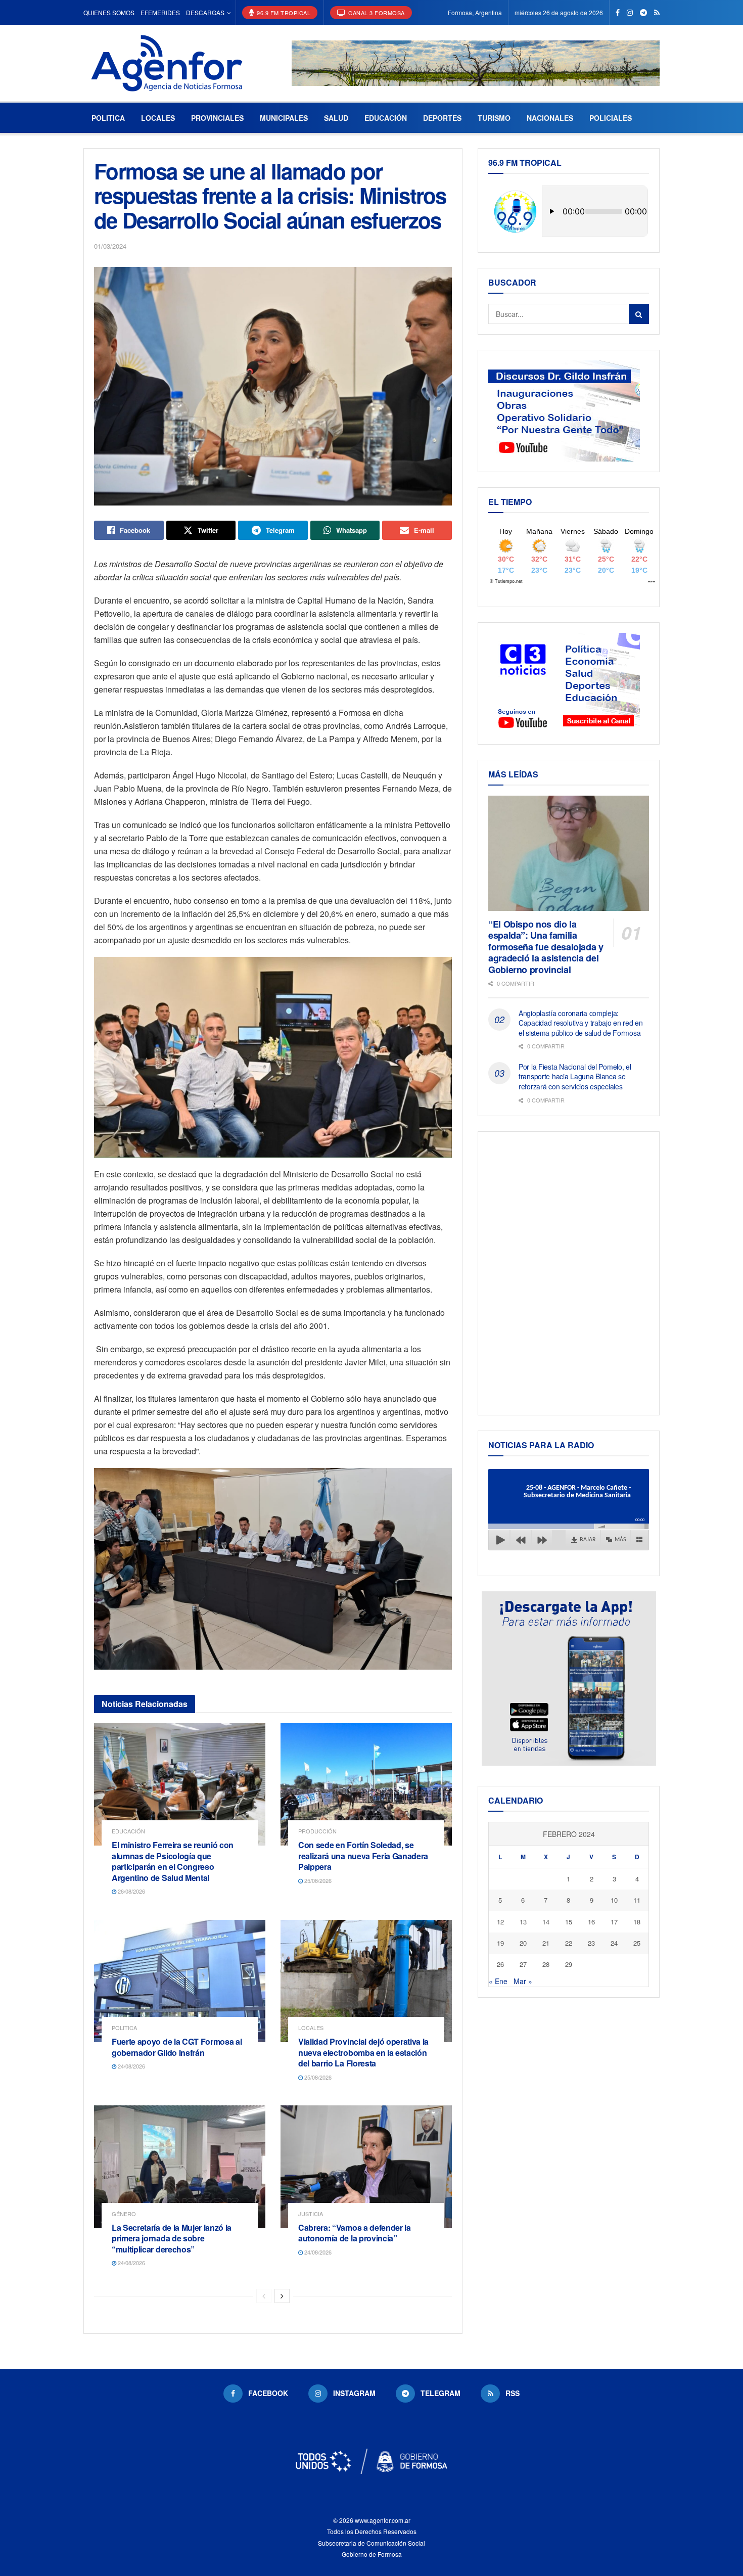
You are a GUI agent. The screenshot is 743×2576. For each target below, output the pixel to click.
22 (569, 1943)
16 (591, 1922)
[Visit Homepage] (167, 63)
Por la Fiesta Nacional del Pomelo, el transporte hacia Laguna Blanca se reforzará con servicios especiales (575, 1076)
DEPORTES (442, 118)
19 (500, 1943)
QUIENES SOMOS (109, 12)
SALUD (336, 118)
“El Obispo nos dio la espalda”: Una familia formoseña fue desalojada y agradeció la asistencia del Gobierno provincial (546, 947)
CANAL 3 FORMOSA (376, 13)
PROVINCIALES (217, 118)
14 (546, 1922)
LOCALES (158, 118)
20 (523, 1943)
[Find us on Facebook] (618, 13)
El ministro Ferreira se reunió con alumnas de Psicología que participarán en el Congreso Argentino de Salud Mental (173, 1861)
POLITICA (108, 118)
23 (591, 1943)
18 (637, 1922)
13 (523, 1922)
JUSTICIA (311, 2214)
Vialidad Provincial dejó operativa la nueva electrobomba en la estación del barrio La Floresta (363, 2052)
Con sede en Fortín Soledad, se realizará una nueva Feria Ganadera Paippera (363, 1856)
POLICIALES (611, 118)
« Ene (498, 1981)
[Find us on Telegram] (643, 13)
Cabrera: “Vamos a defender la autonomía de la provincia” (355, 2233)
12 (500, 1922)
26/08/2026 (131, 1891)
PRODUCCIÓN (317, 1831)
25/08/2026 (317, 1880)
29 (569, 1964)
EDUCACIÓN (386, 118)
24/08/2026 (131, 2066)
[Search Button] (639, 314)
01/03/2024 (110, 246)
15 (569, 1922)
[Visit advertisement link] (476, 63)
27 (523, 1964)
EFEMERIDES (160, 12)
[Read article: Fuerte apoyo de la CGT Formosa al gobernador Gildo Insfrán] (180, 1981)
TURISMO (494, 118)
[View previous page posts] (264, 2296)
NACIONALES (550, 118)
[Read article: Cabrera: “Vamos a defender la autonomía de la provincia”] (366, 2167)
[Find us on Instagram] (630, 13)
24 (614, 1943)
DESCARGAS (205, 12)
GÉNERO (124, 2214)
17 (614, 1922)
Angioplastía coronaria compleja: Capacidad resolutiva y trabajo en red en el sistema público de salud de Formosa (581, 1023)
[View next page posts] (282, 2296)
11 (637, 1900)
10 (614, 1900)
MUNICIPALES (284, 118)
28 (546, 1964)
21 (546, 1943)
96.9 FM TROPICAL (283, 13)
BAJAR (588, 1540)
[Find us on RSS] (657, 13)
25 (637, 1943)
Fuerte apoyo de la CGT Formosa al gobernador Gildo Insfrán (177, 2047)
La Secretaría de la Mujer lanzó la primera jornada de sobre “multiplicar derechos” (172, 2238)
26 (500, 1964)
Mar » (523, 1981)
